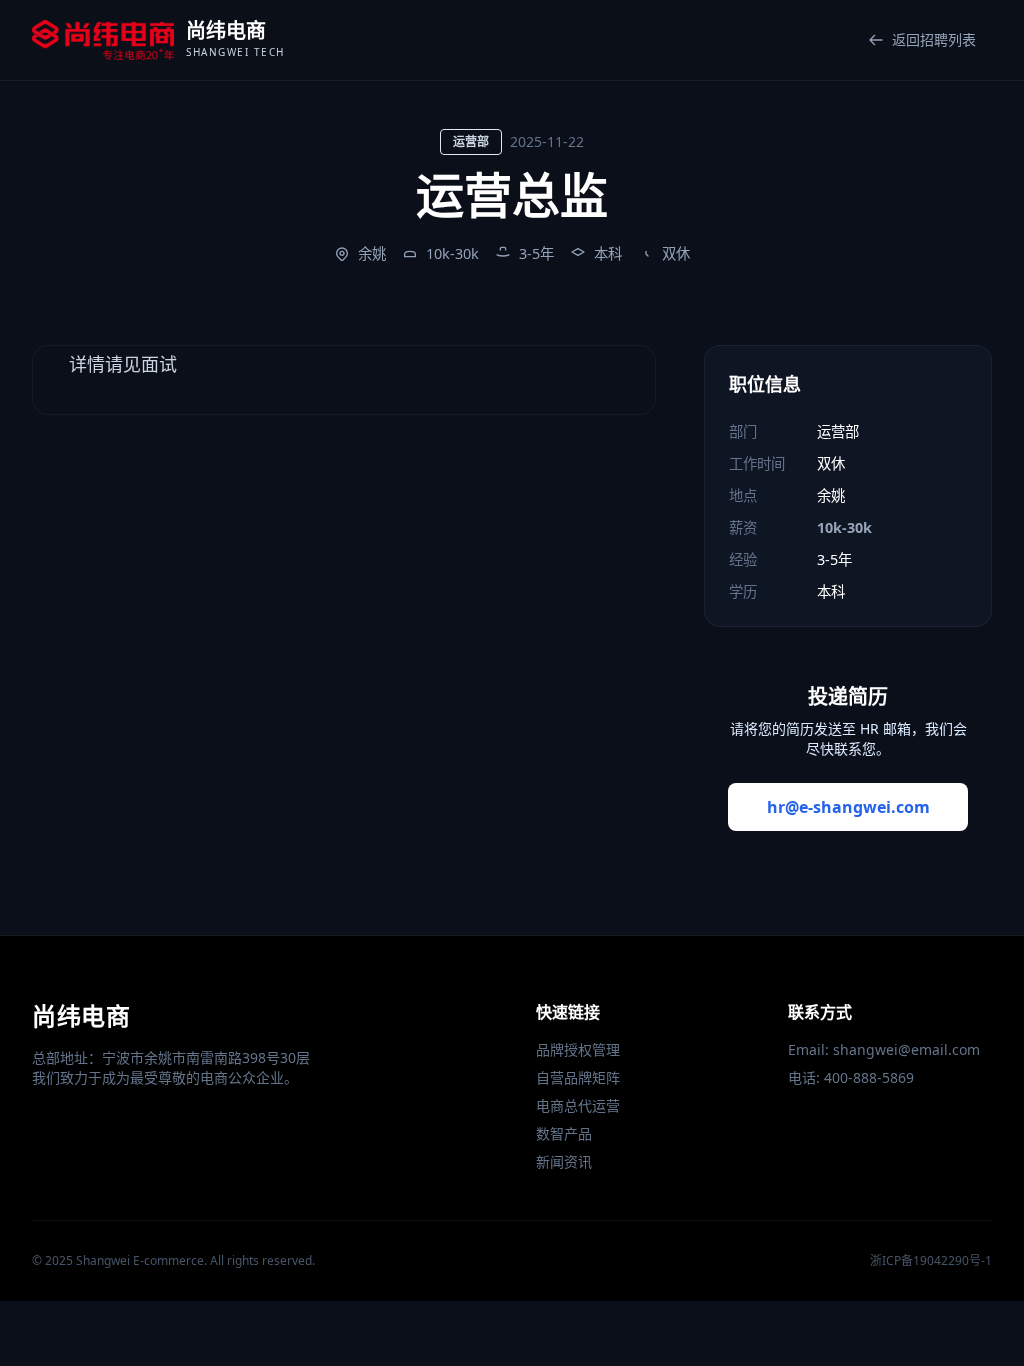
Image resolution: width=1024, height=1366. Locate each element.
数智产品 (564, 1133)
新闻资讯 (564, 1161)
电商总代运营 (578, 1105)
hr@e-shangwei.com (848, 807)
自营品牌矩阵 (578, 1077)
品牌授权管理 (578, 1049)
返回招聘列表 (934, 39)
